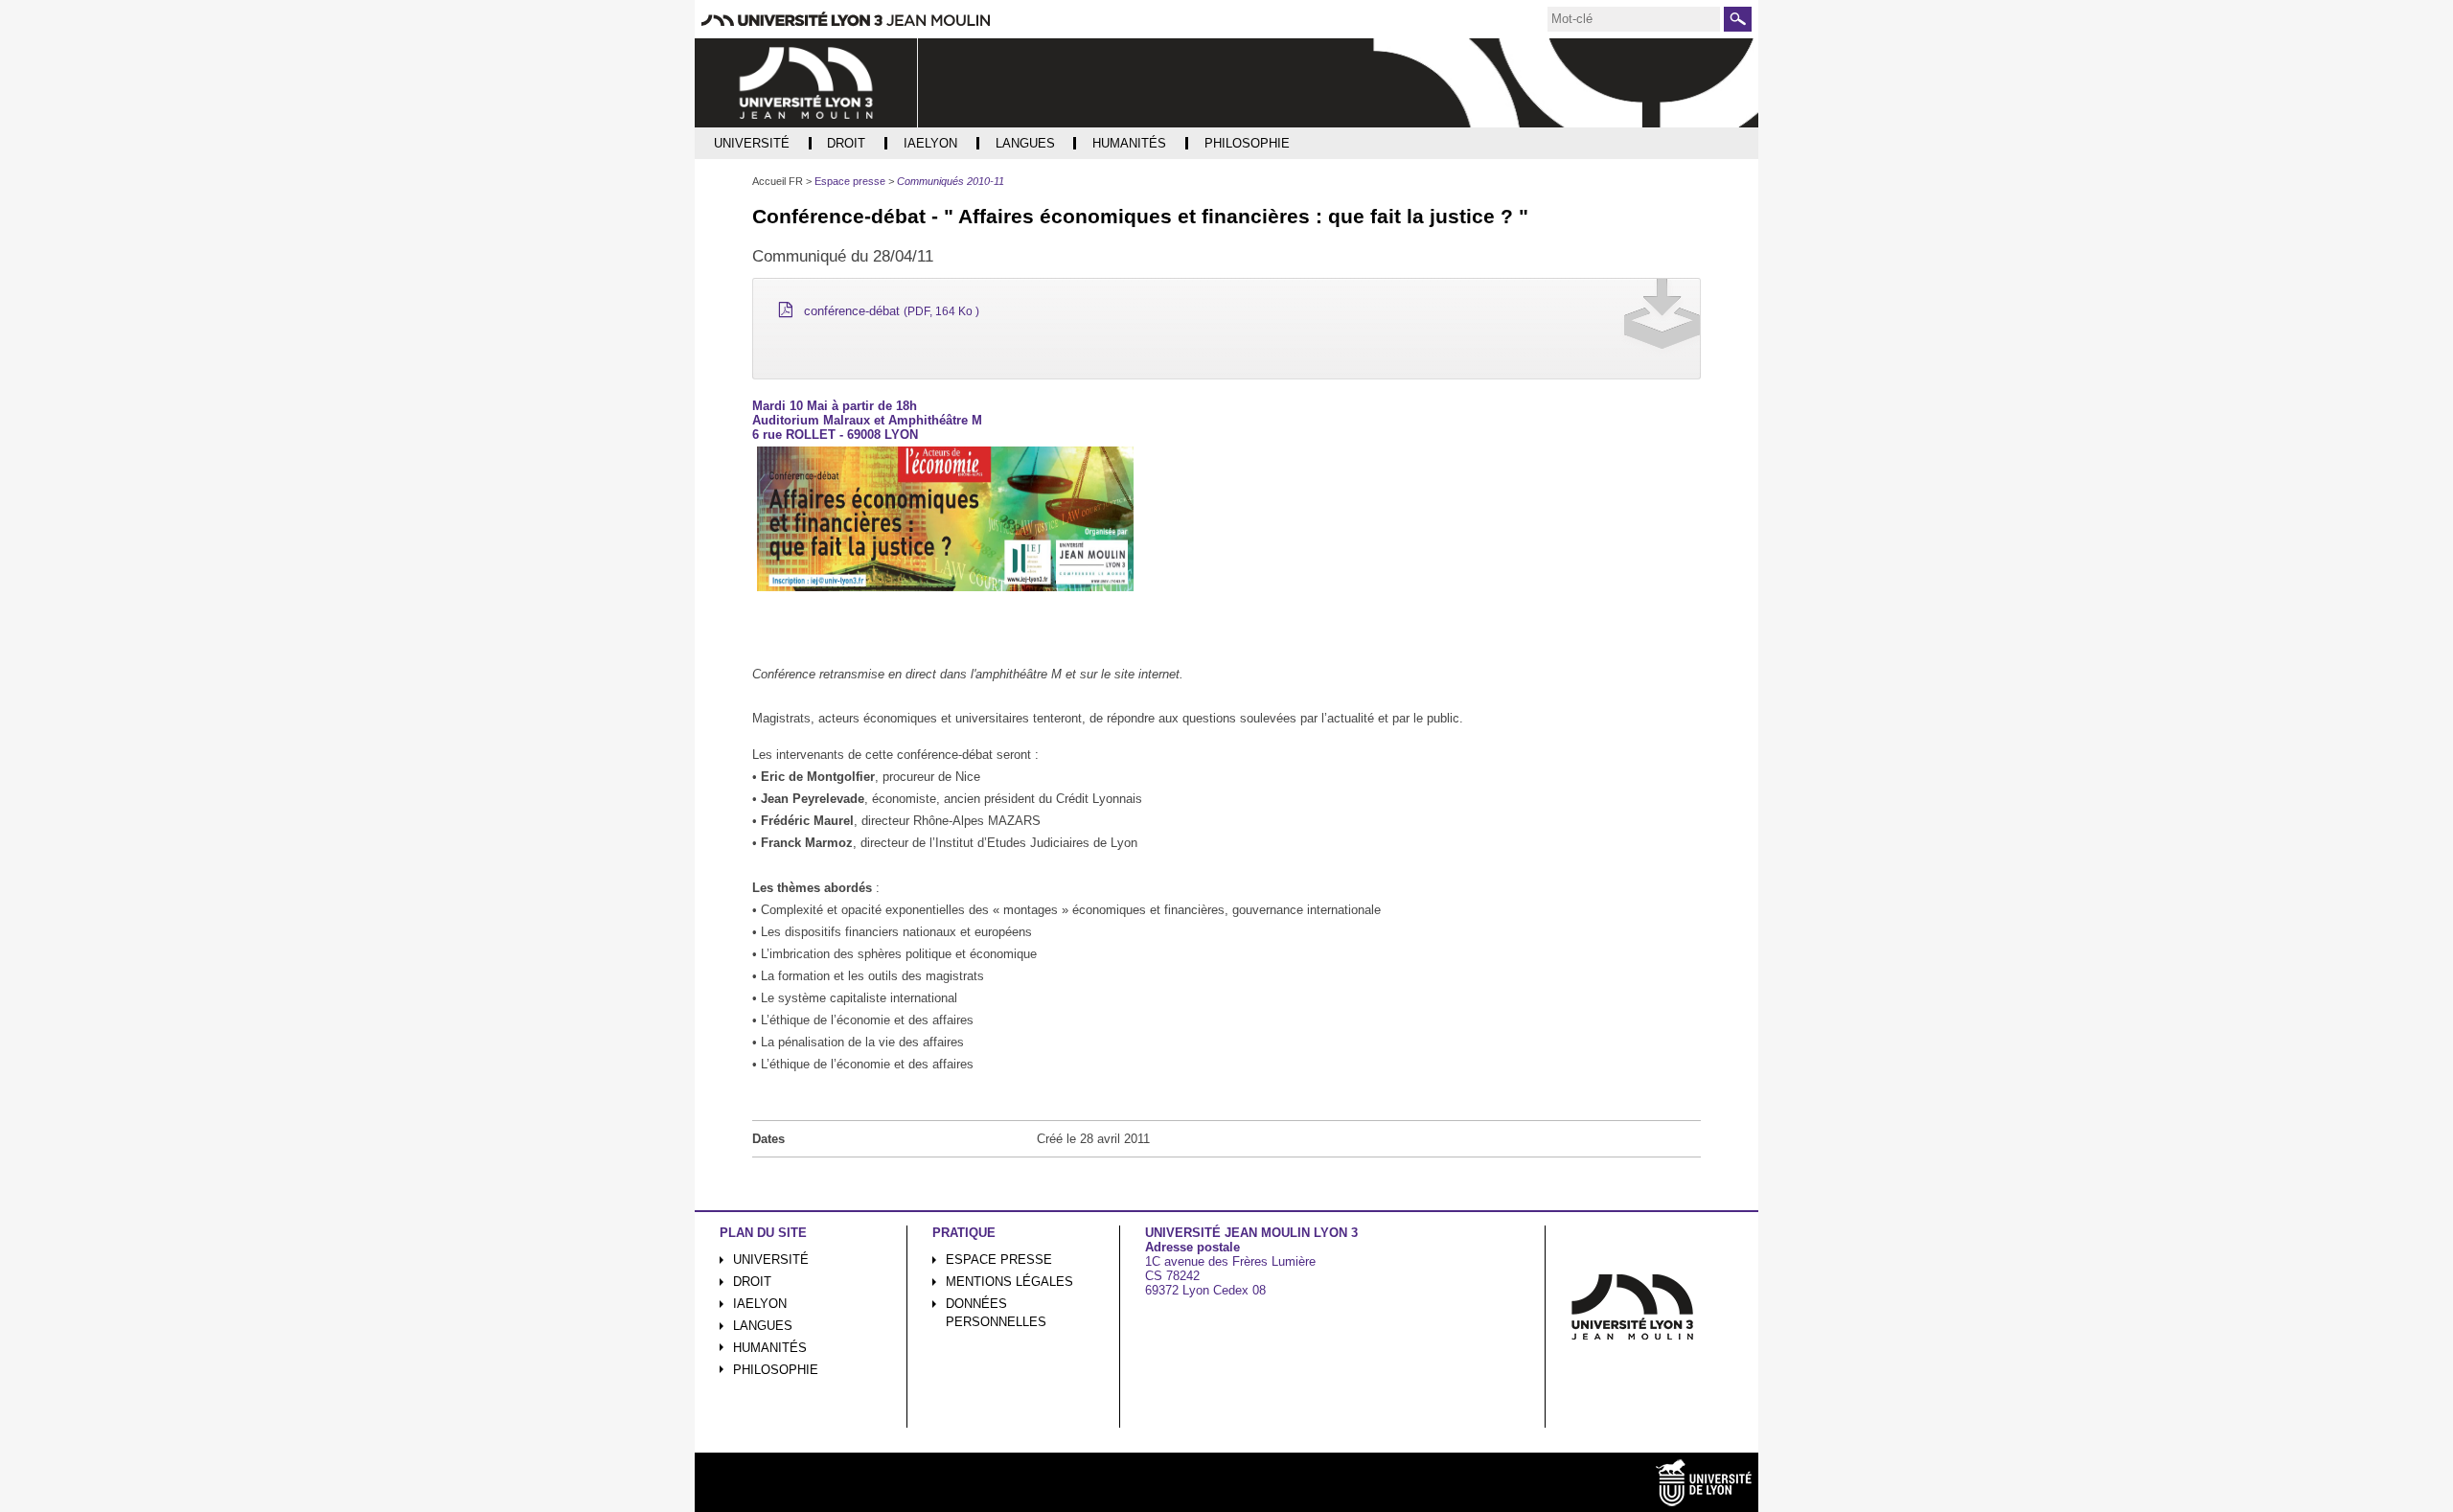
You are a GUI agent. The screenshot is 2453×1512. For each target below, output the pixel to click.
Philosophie (776, 1370)
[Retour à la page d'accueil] (806, 83)
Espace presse (999, 1260)
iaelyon (760, 1304)
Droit (752, 1282)
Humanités (770, 1348)
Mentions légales (1009, 1282)
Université (771, 1260)
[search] (1634, 19)
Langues (763, 1326)
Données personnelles (996, 1313)
